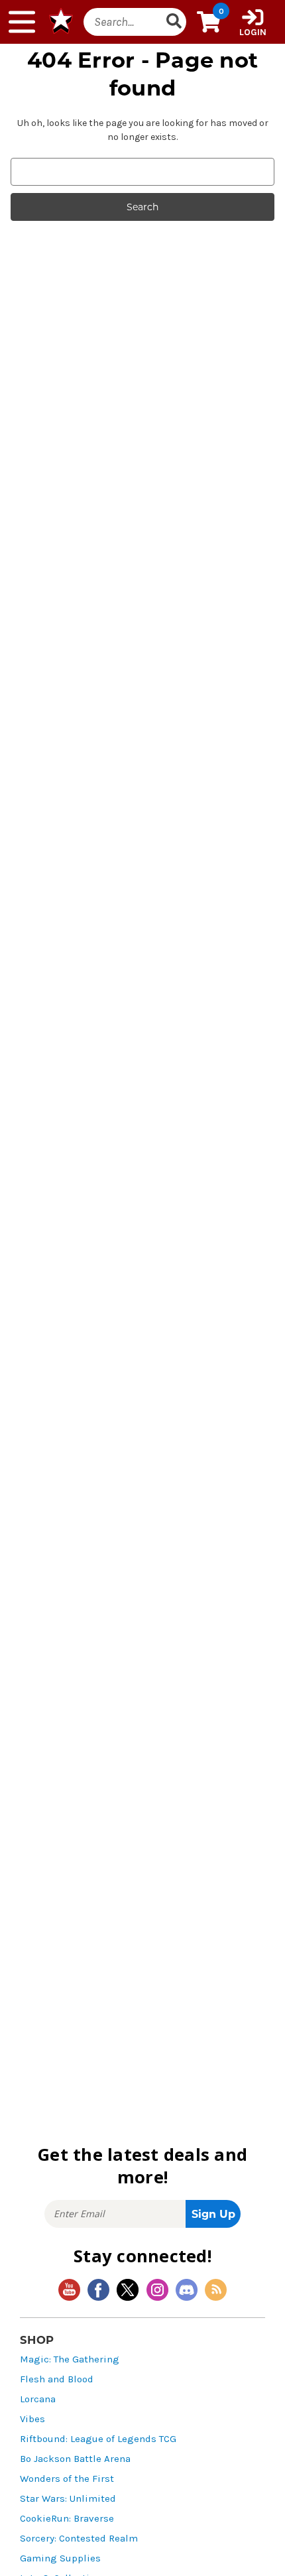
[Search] (174, 22)
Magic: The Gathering (70, 2359)
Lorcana (38, 2399)
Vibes (32, 2419)
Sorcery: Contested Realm (79, 2539)
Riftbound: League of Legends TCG (98, 2439)
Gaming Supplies (60, 2558)
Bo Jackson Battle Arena (75, 2459)
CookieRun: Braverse (67, 2519)
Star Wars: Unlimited (68, 2499)
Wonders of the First (67, 2479)
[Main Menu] (22, 22)
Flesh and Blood (57, 2379)
